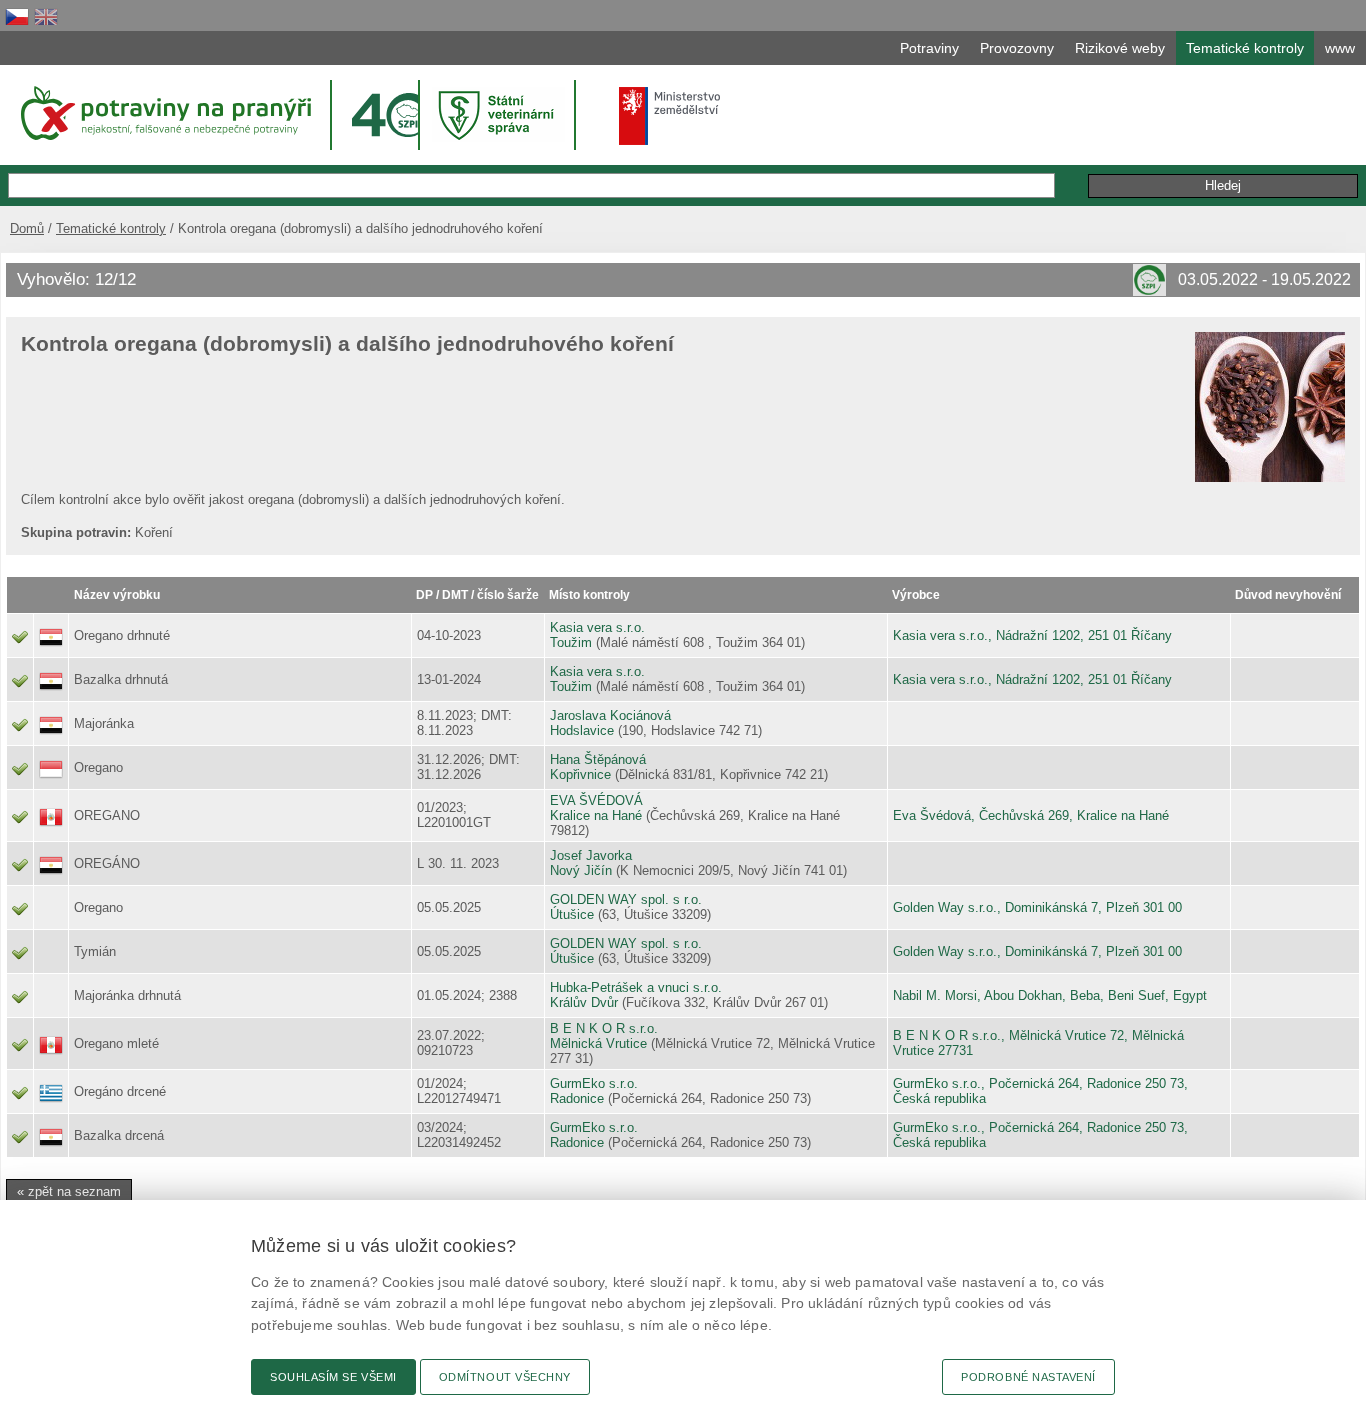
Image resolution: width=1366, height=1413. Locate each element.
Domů (27, 228)
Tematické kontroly (111, 228)
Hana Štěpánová (598, 759)
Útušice (572, 914)
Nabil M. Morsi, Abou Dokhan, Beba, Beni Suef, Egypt (1050, 995)
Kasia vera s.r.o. (597, 627)
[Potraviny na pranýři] (164, 113)
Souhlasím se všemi (333, 1377)
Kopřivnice (580, 774)
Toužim (571, 642)
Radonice (577, 1098)
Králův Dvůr (584, 1002)
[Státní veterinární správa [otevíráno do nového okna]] (499, 114)
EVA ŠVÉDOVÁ (596, 800)
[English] (46, 16)
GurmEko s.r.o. (594, 1083)
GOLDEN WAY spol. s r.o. (626, 899)
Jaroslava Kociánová (610, 715)
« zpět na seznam (69, 1191)
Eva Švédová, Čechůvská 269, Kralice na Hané (1031, 815)
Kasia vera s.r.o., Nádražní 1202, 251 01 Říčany (1032, 635)
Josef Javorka (591, 855)
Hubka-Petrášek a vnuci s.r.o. (636, 987)
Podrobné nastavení (1028, 1377)
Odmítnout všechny (505, 1377)
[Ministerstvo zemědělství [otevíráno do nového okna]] (670, 116)
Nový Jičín (581, 870)
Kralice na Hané (596, 815)
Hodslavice (582, 730)
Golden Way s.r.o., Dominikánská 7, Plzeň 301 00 (1037, 907)
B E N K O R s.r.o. (604, 1028)
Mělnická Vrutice (598, 1043)
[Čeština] (17, 16)
